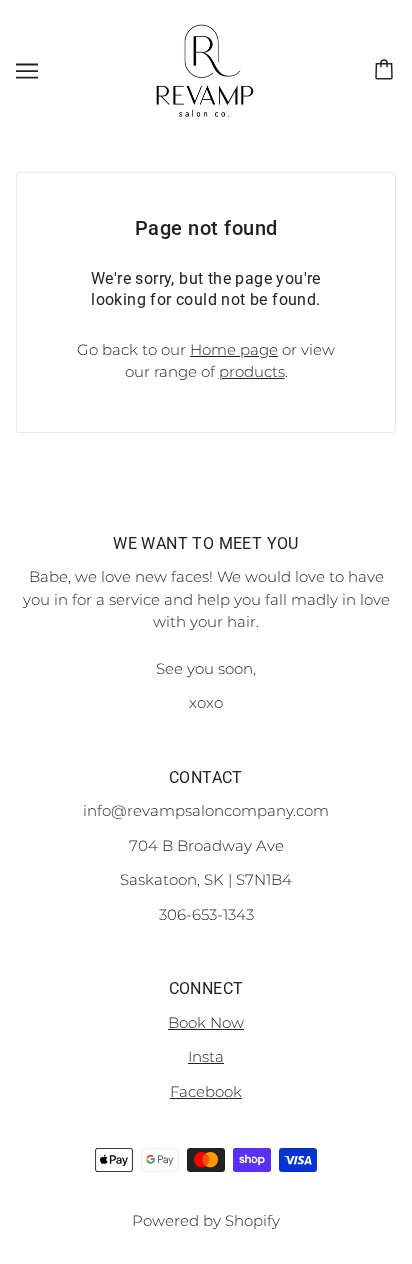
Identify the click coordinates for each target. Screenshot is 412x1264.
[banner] (204, 68)
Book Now (206, 1022)
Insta (206, 1056)
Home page (234, 349)
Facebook (206, 1091)
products (252, 371)
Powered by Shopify (206, 1220)
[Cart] (387, 70)
